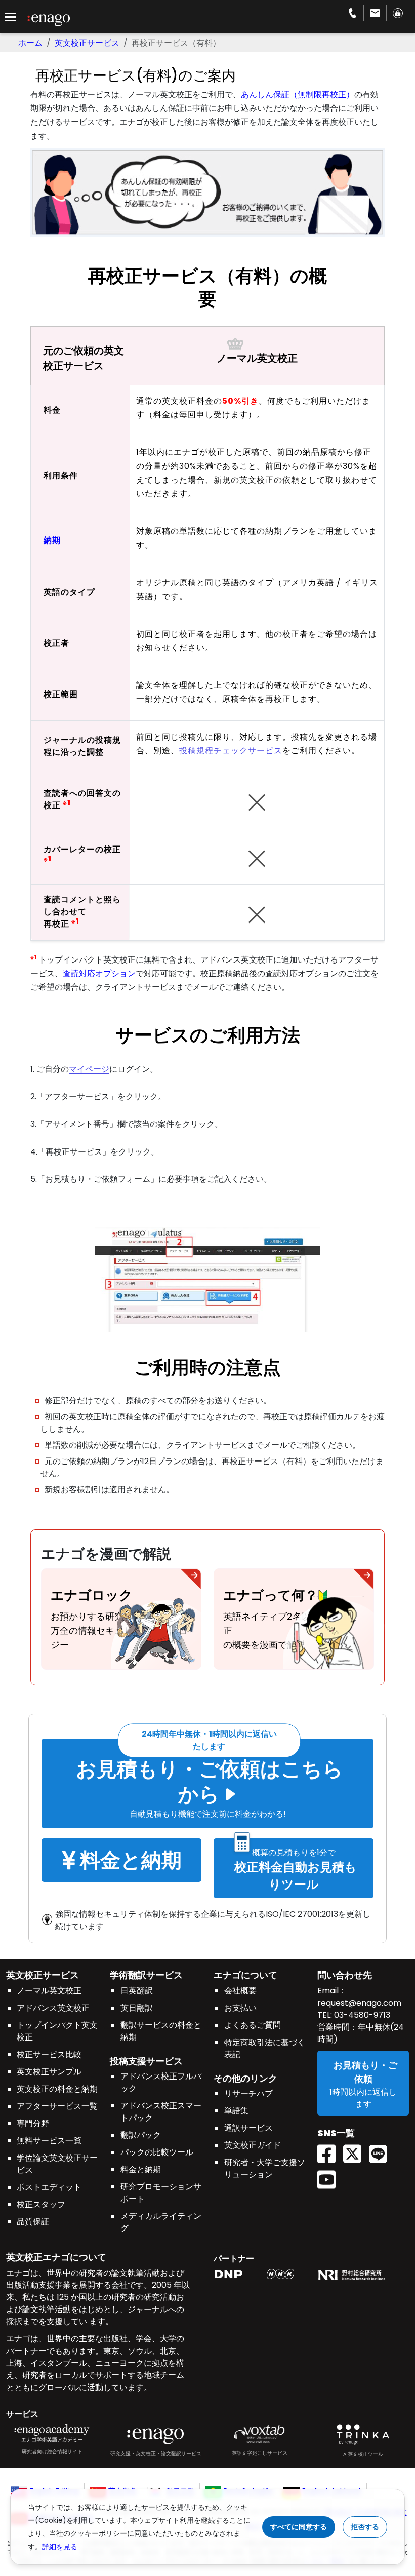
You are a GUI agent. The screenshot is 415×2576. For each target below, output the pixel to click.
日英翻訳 (137, 1991)
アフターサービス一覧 (57, 2106)
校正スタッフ (41, 2204)
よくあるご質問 (253, 2025)
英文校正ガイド (253, 2145)
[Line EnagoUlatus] (382, 2151)
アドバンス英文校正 (53, 2008)
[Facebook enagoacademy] (330, 2151)
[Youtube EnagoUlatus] (330, 2177)
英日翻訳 (137, 2008)
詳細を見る (60, 2547)
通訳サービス (248, 2128)
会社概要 (240, 1991)
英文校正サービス (87, 43)
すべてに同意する (299, 2527)
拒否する (365, 2527)
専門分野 (33, 2123)
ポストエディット (49, 2187)
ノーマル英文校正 (49, 1991)
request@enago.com (359, 2003)
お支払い (240, 2008)
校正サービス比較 (49, 2054)
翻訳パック (141, 2135)
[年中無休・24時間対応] (375, 13)
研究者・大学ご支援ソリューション (265, 2168)
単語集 (236, 2111)
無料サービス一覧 (49, 2141)
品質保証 (33, 2222)
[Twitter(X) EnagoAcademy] (356, 2151)
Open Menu (11, 17)
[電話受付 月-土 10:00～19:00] (352, 13)
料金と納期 (141, 2169)
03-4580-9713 (361, 2015)
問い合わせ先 (345, 1975)
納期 (52, 540)
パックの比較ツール (157, 2152)
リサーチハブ (248, 2093)
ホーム (30, 43)
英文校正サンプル (49, 2072)
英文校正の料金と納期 (57, 2089)
